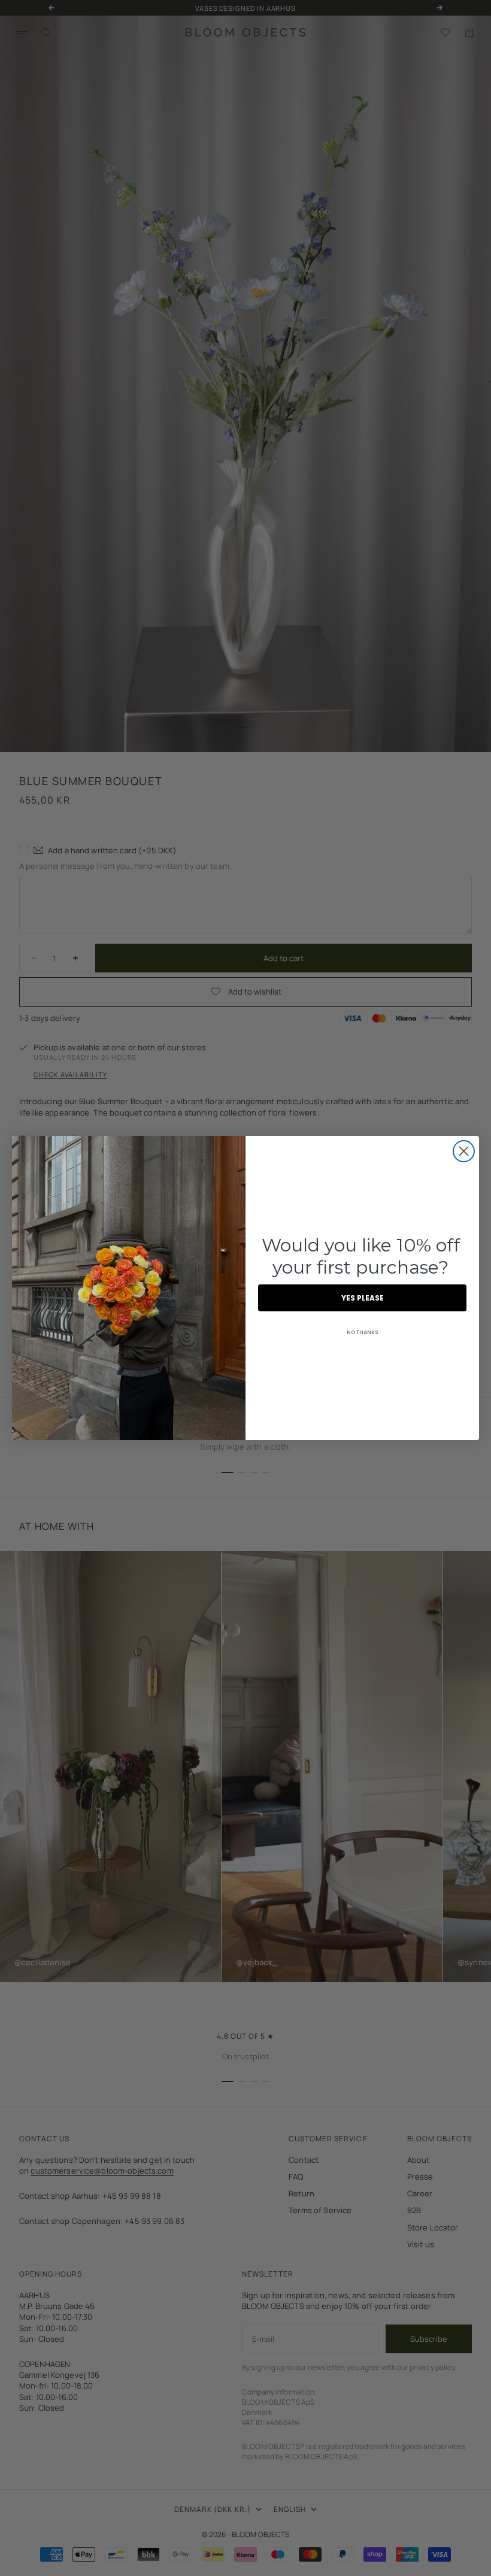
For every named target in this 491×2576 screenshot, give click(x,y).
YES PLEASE (363, 1298)
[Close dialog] (464, 1151)
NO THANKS (362, 1332)
